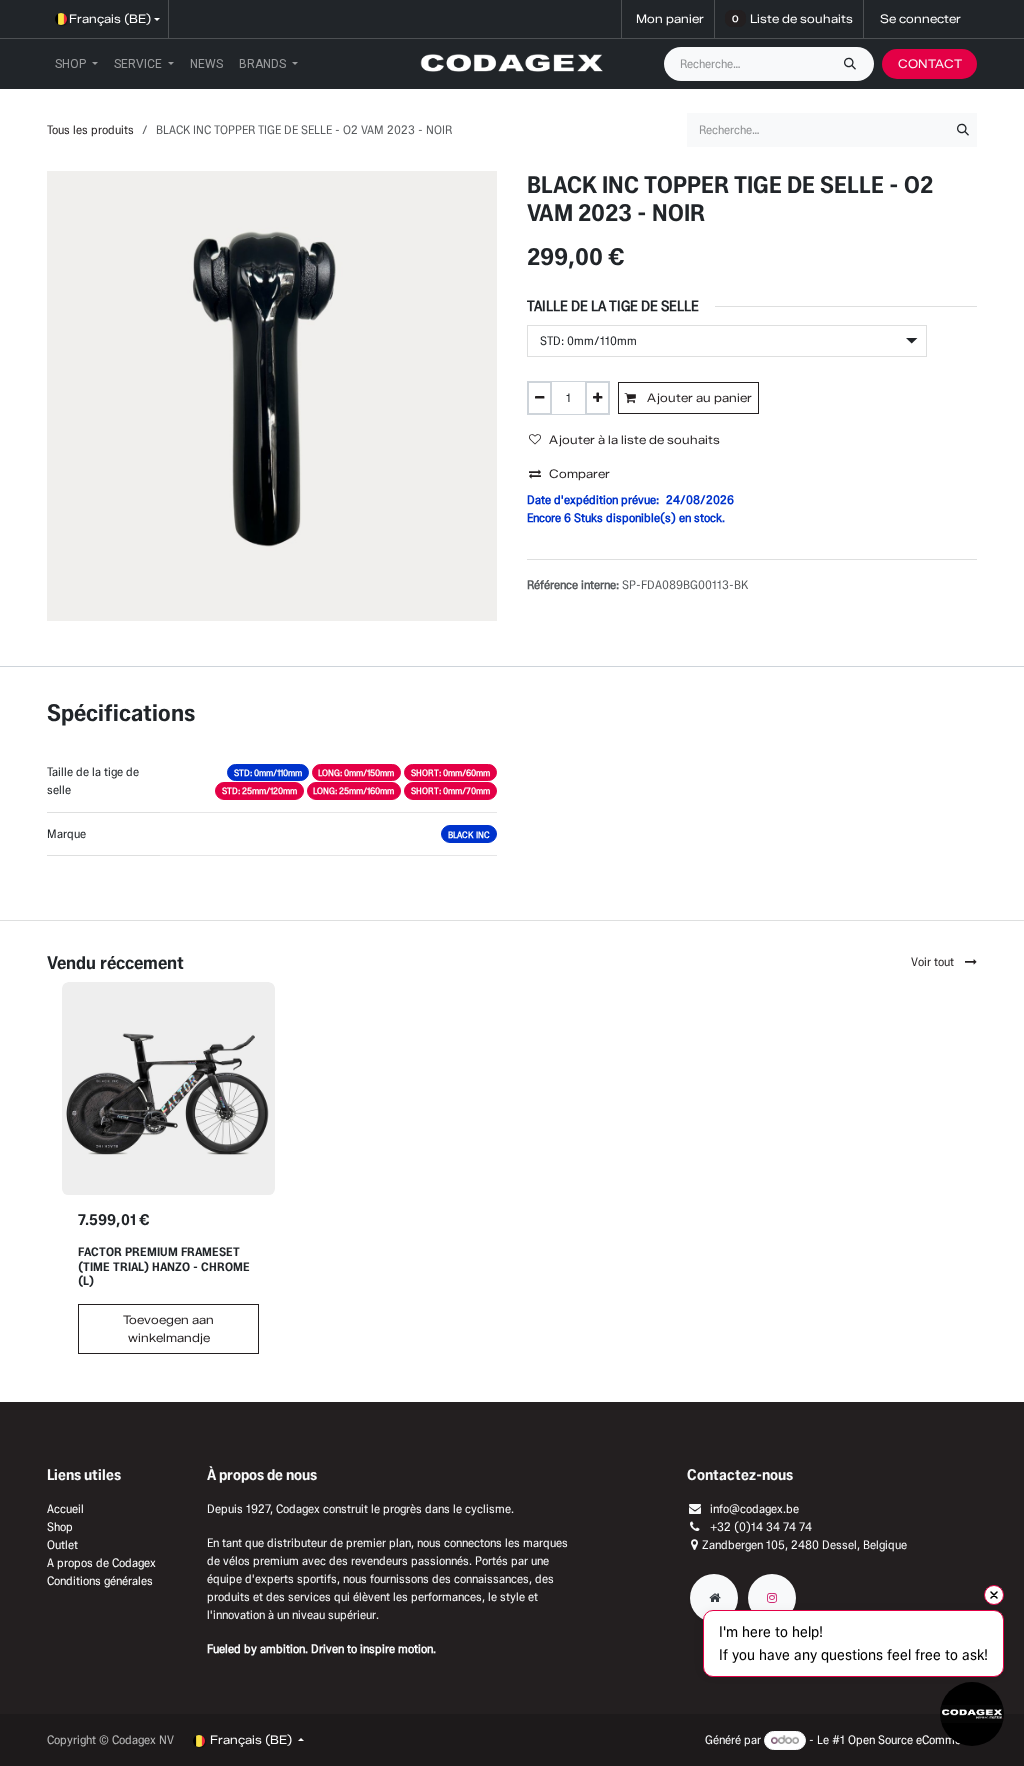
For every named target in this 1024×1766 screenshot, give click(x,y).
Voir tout (934, 961)
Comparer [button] (579, 473)
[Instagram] (772, 1598)
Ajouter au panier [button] (698, 397)
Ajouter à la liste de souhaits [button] (634, 439)
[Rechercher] (855, 64)
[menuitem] (76, 64)
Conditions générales (100, 1580)
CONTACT (930, 63)
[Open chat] (972, 1714)
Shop (60, 1526)
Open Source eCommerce (912, 1739)
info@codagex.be (754, 1508)
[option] (512, 1176)
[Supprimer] (539, 398)
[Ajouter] (597, 398)
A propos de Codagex (101, 1562)
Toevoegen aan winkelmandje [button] (168, 1328)
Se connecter (920, 18)
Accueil (65, 1508)
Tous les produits (90, 129)
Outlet (62, 1544)
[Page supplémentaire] (714, 1598)
